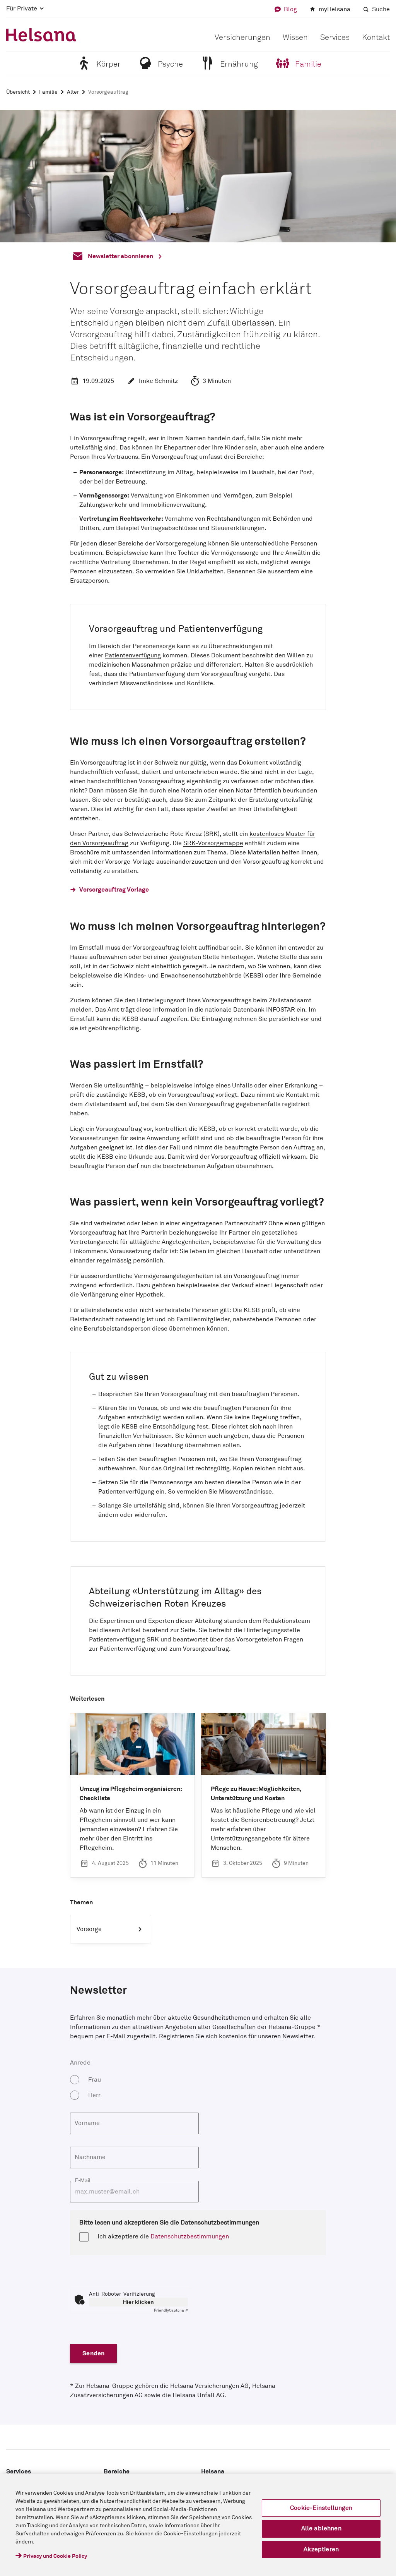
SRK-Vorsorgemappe (213, 843)
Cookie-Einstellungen (321, 2508)
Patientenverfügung (133, 655)
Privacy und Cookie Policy (55, 2556)
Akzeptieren (321, 2549)
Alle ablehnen (321, 2528)
